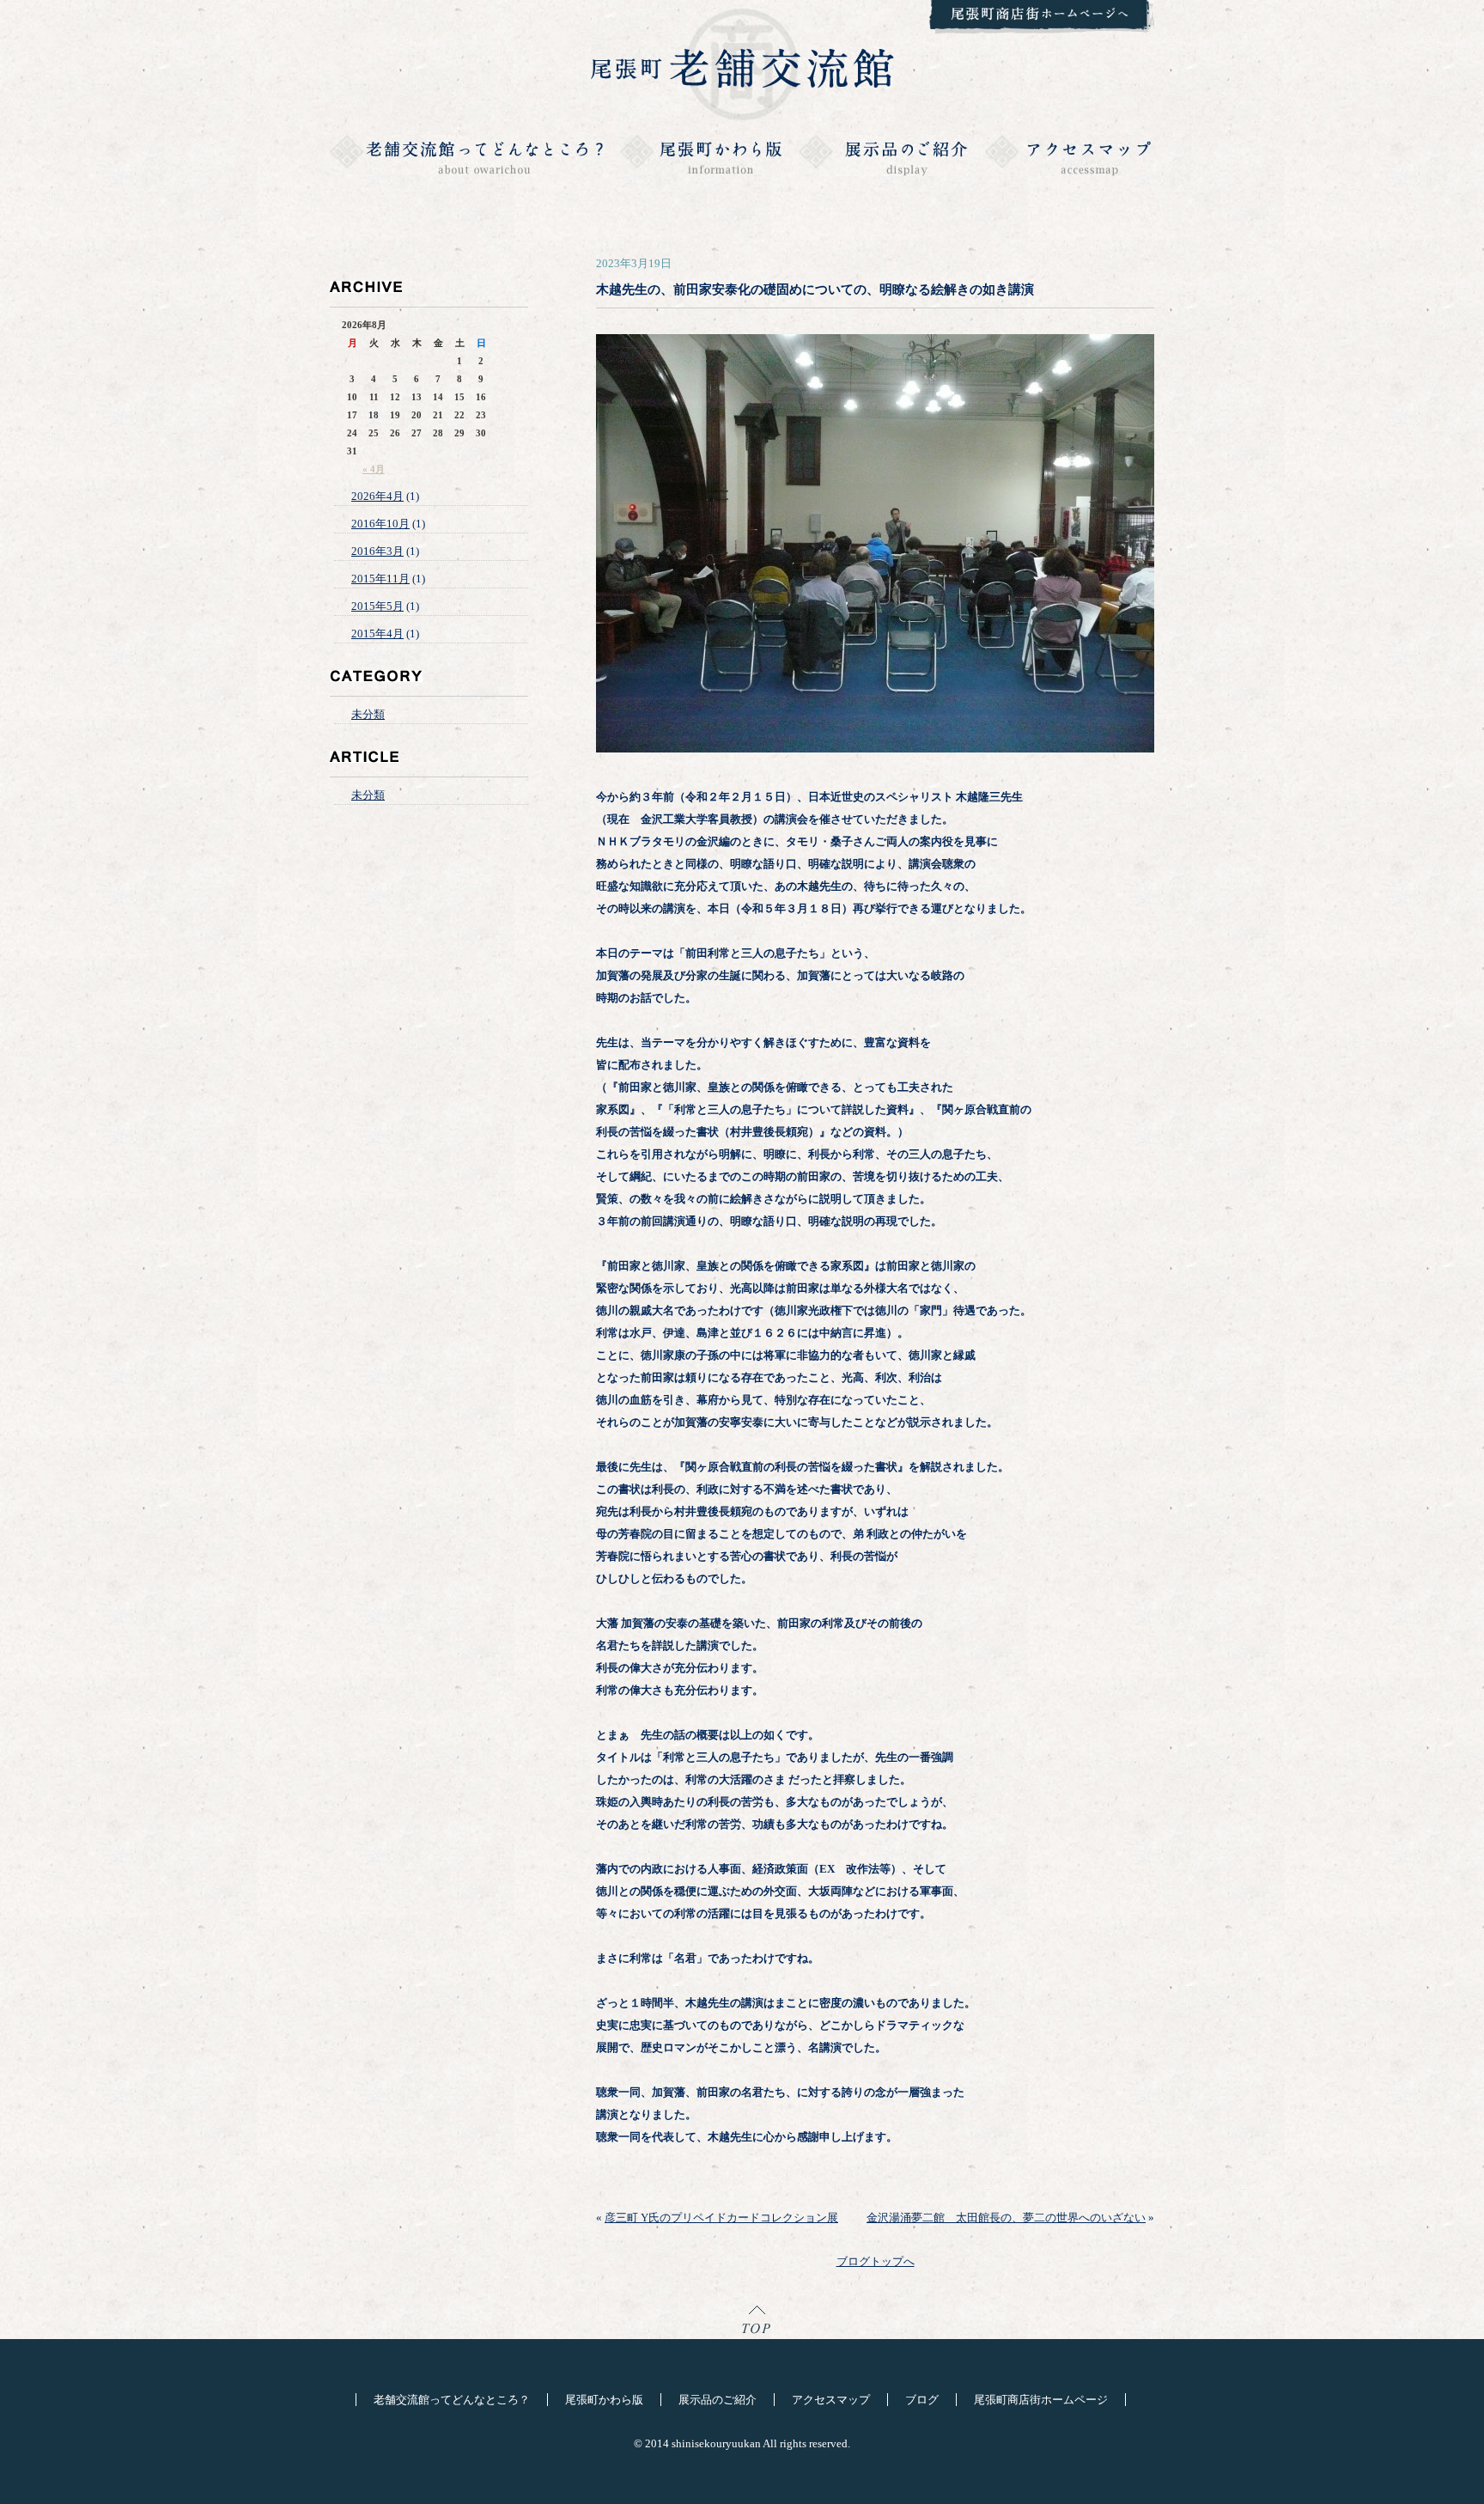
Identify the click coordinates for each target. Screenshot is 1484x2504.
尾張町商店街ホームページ (1041, 2400)
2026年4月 (377, 496)
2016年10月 (380, 524)
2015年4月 (377, 634)
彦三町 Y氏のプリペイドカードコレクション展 (721, 2218)
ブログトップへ (876, 2261)
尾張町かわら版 (604, 2400)
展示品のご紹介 (718, 2400)
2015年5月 (377, 606)
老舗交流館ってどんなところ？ (452, 2400)
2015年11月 (380, 579)
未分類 (368, 714)
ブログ (922, 2400)
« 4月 (374, 469)
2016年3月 (377, 551)
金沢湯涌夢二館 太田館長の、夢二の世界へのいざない (1006, 2218)
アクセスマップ (831, 2400)
